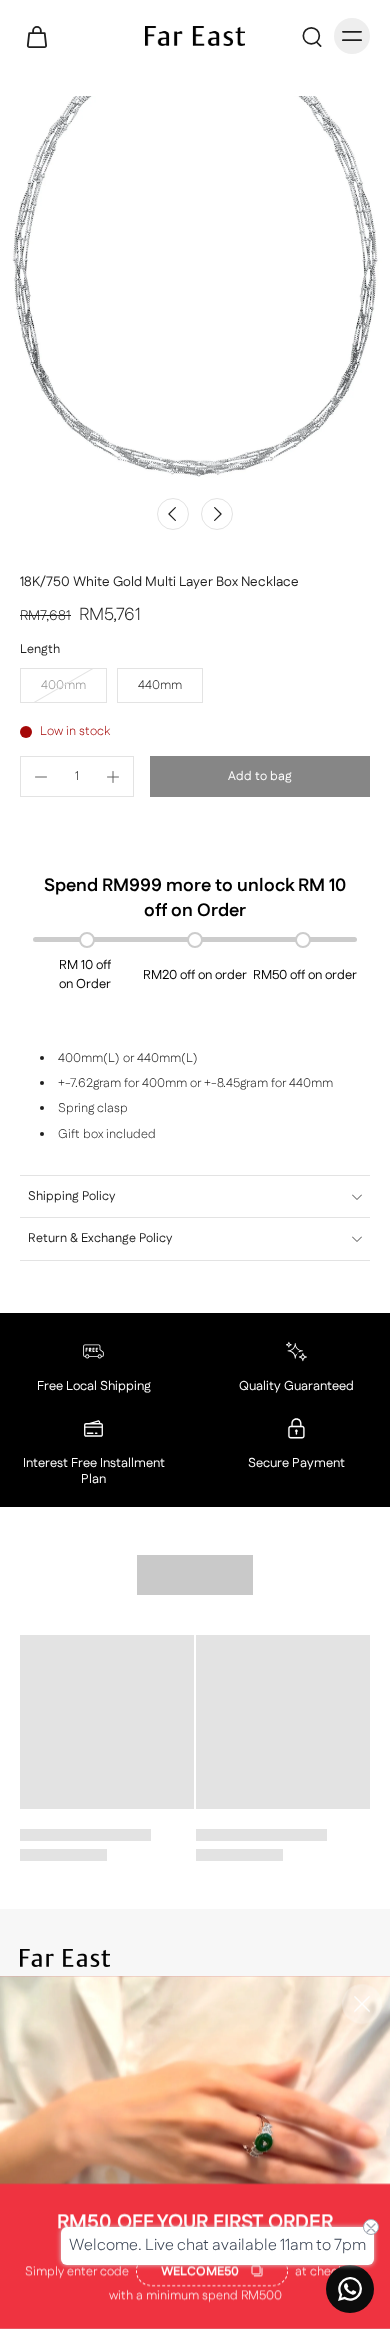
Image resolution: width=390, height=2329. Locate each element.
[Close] (362, 2004)
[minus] (41, 777)
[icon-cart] (42, 36)
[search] (312, 36)
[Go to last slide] (173, 514)
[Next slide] (217, 514)
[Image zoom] (195, 291)
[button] (260, 776)
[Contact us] (350, 2289)
